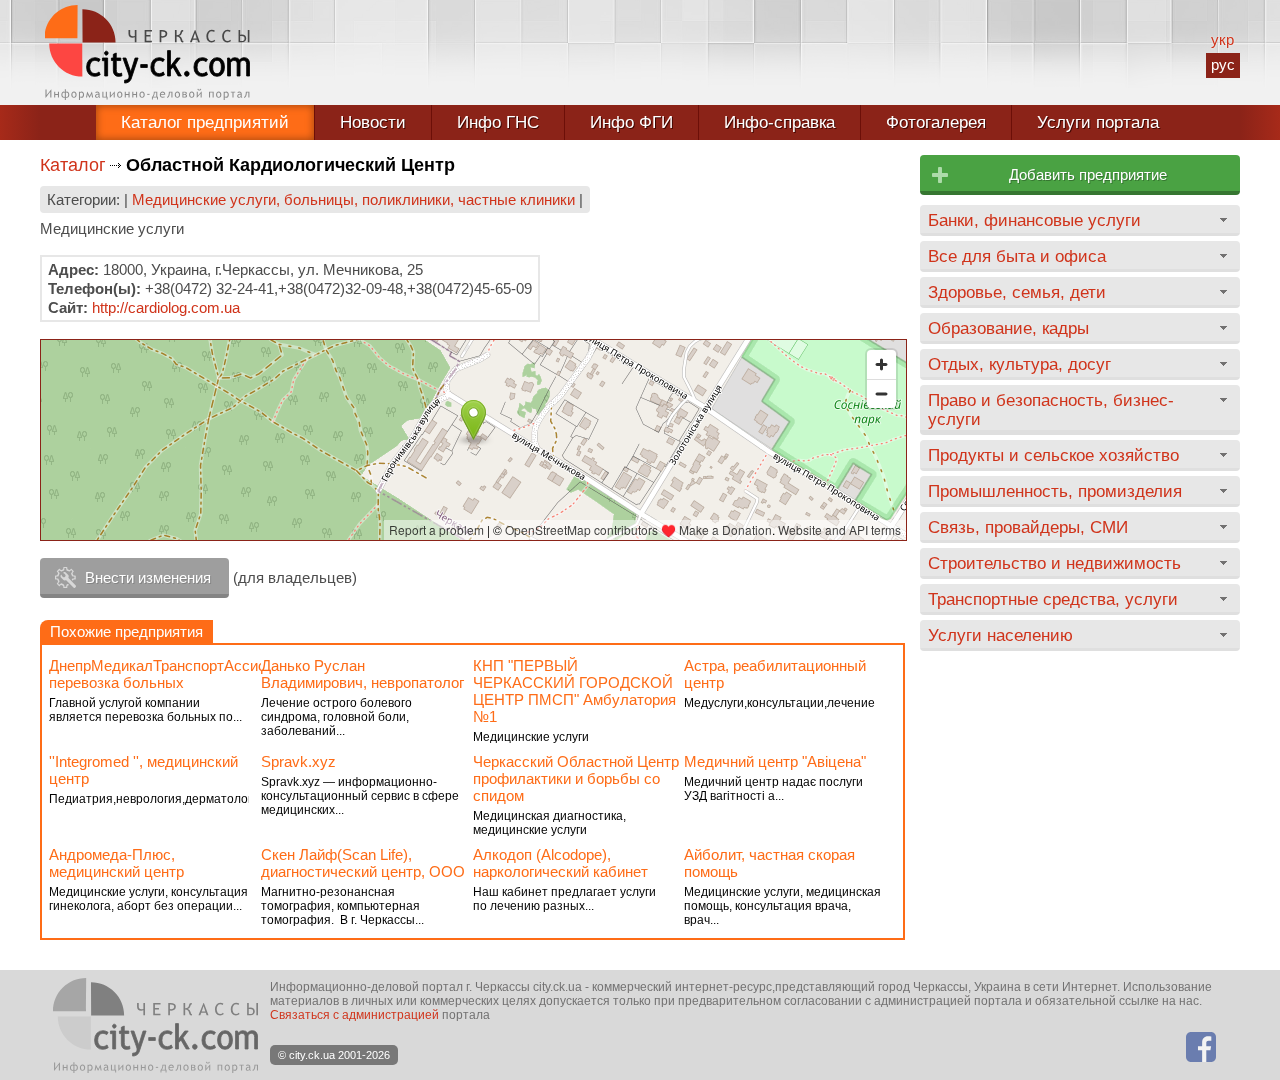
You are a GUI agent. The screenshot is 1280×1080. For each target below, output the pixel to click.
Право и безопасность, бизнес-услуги (1051, 409)
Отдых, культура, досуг (1019, 364)
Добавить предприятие (1088, 174)
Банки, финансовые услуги (1034, 220)
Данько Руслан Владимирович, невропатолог (362, 674)
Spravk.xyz (298, 761)
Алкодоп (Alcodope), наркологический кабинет (560, 863)
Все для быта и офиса (1017, 256)
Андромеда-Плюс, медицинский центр (116, 863)
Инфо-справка (779, 122)
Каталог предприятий (205, 122)
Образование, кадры (1008, 328)
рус (1223, 64)
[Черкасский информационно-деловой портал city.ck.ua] (147, 52)
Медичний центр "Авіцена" (775, 761)
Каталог (73, 165)
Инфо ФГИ (631, 122)
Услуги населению (1000, 635)
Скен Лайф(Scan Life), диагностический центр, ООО (363, 863)
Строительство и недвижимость (1054, 563)
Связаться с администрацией (354, 1015)
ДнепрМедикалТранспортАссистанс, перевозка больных (175, 674)
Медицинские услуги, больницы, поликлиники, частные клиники (353, 199)
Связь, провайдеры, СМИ (1028, 527)
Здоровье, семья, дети (1017, 292)
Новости (373, 122)
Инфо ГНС (498, 122)
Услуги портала (1098, 122)
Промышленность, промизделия (1055, 491)
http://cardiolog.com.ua (166, 307)
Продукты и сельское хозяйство (1053, 455)
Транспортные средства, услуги (1053, 599)
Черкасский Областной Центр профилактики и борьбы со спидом (576, 778)
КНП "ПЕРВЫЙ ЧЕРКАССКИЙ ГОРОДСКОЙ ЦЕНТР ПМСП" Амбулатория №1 (574, 691)
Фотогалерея (936, 122)
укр (1222, 39)
